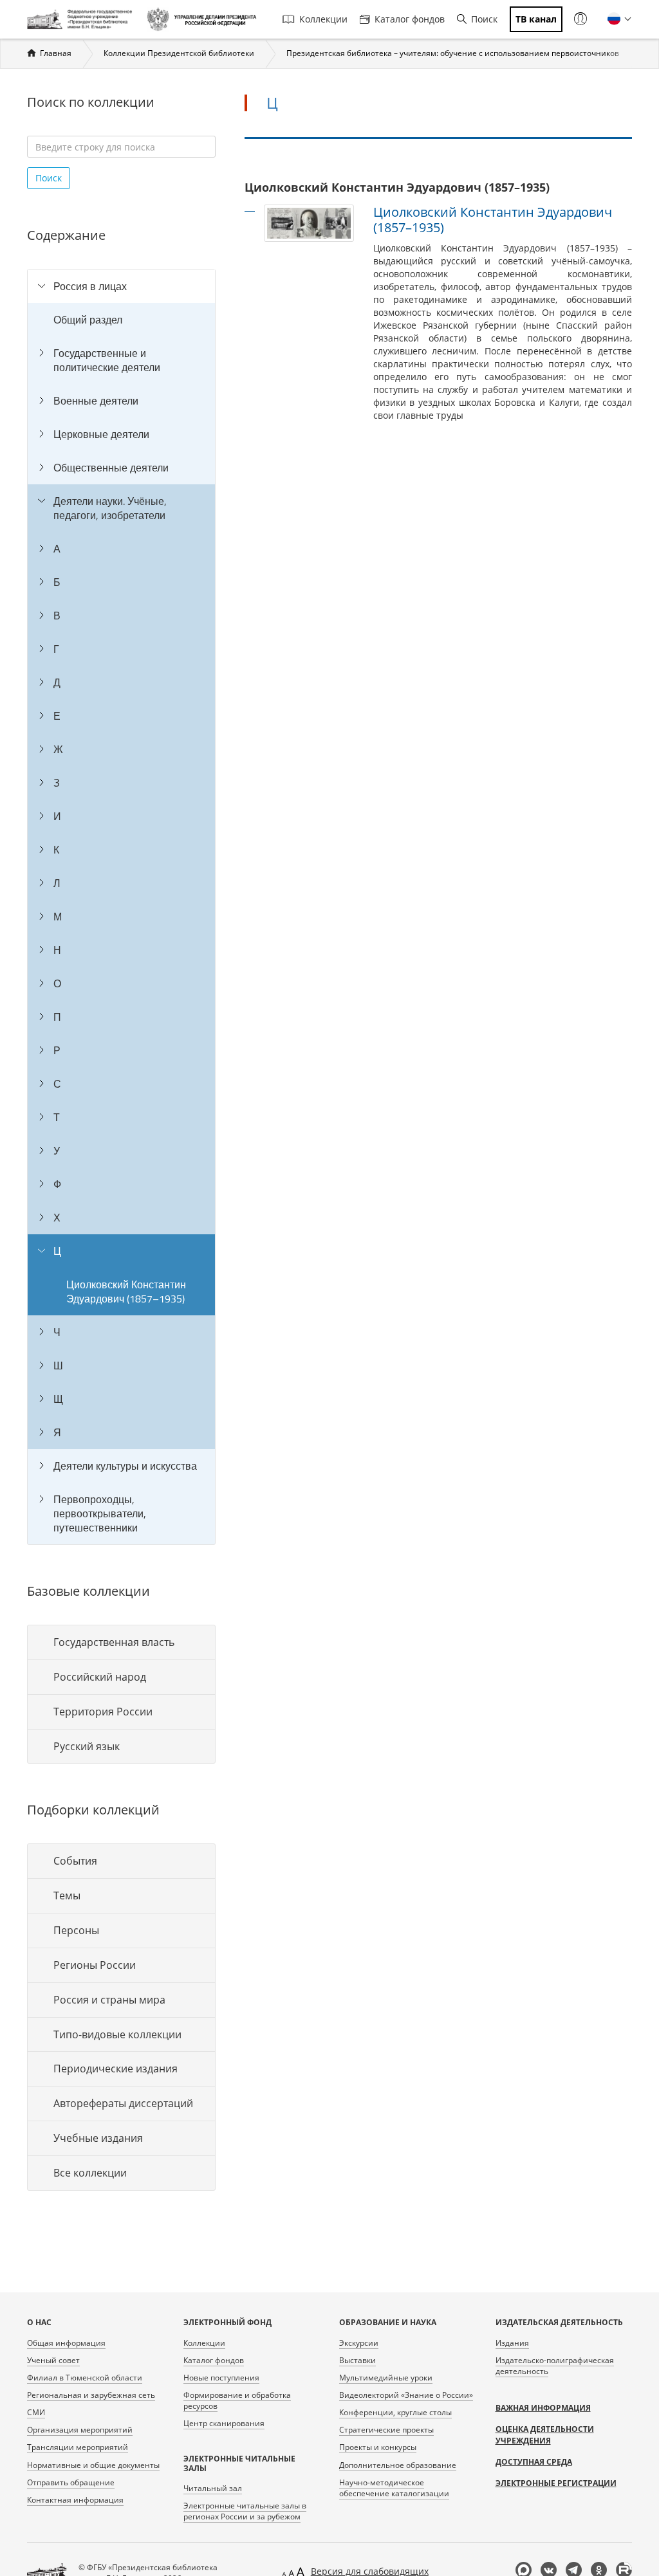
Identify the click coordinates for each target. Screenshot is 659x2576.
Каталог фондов (410, 19)
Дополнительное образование (398, 2465)
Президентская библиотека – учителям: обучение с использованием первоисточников (453, 53)
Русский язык (87, 1746)
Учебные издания (98, 2138)
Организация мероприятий (80, 2430)
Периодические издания (116, 2069)
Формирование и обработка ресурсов (237, 2400)
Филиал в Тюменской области (85, 2378)
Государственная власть (114, 1642)
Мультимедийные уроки (386, 2378)
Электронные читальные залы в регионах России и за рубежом (245, 2511)
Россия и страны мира (109, 2000)
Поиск (484, 19)
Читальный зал (213, 2488)
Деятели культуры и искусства (125, 1466)
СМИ (36, 2412)
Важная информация (543, 2408)
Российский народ (100, 1677)
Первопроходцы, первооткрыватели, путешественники (100, 1513)
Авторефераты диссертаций (123, 2103)
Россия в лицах (90, 286)
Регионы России (95, 1965)
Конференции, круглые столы (395, 2412)
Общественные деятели (111, 468)
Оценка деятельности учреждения (545, 2435)
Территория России (103, 1712)
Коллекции (323, 19)
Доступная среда (534, 2462)
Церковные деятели (101, 434)
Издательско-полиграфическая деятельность (555, 2366)
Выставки (357, 2360)
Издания (512, 2343)
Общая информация (66, 2343)
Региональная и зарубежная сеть (91, 2395)
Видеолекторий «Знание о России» (406, 2395)
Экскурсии (359, 2343)
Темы (67, 1895)
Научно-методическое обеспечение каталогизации (394, 2488)
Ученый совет (53, 2360)
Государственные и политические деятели (107, 360)
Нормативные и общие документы (93, 2465)
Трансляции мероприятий (78, 2447)
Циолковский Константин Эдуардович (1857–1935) (126, 1292)
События (75, 1861)
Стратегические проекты (386, 2430)
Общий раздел (88, 320)
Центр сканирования (224, 2423)
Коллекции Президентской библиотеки (179, 53)
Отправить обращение (71, 2482)
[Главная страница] (82, 19)
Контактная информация (75, 2500)
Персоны (76, 1930)
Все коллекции (90, 2173)
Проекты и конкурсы (378, 2447)
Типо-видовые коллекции (117, 2034)
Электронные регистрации (556, 2483)
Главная (56, 53)
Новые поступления (221, 2378)
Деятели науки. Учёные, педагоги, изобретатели (110, 508)
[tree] (121, 907)
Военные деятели (96, 401)
